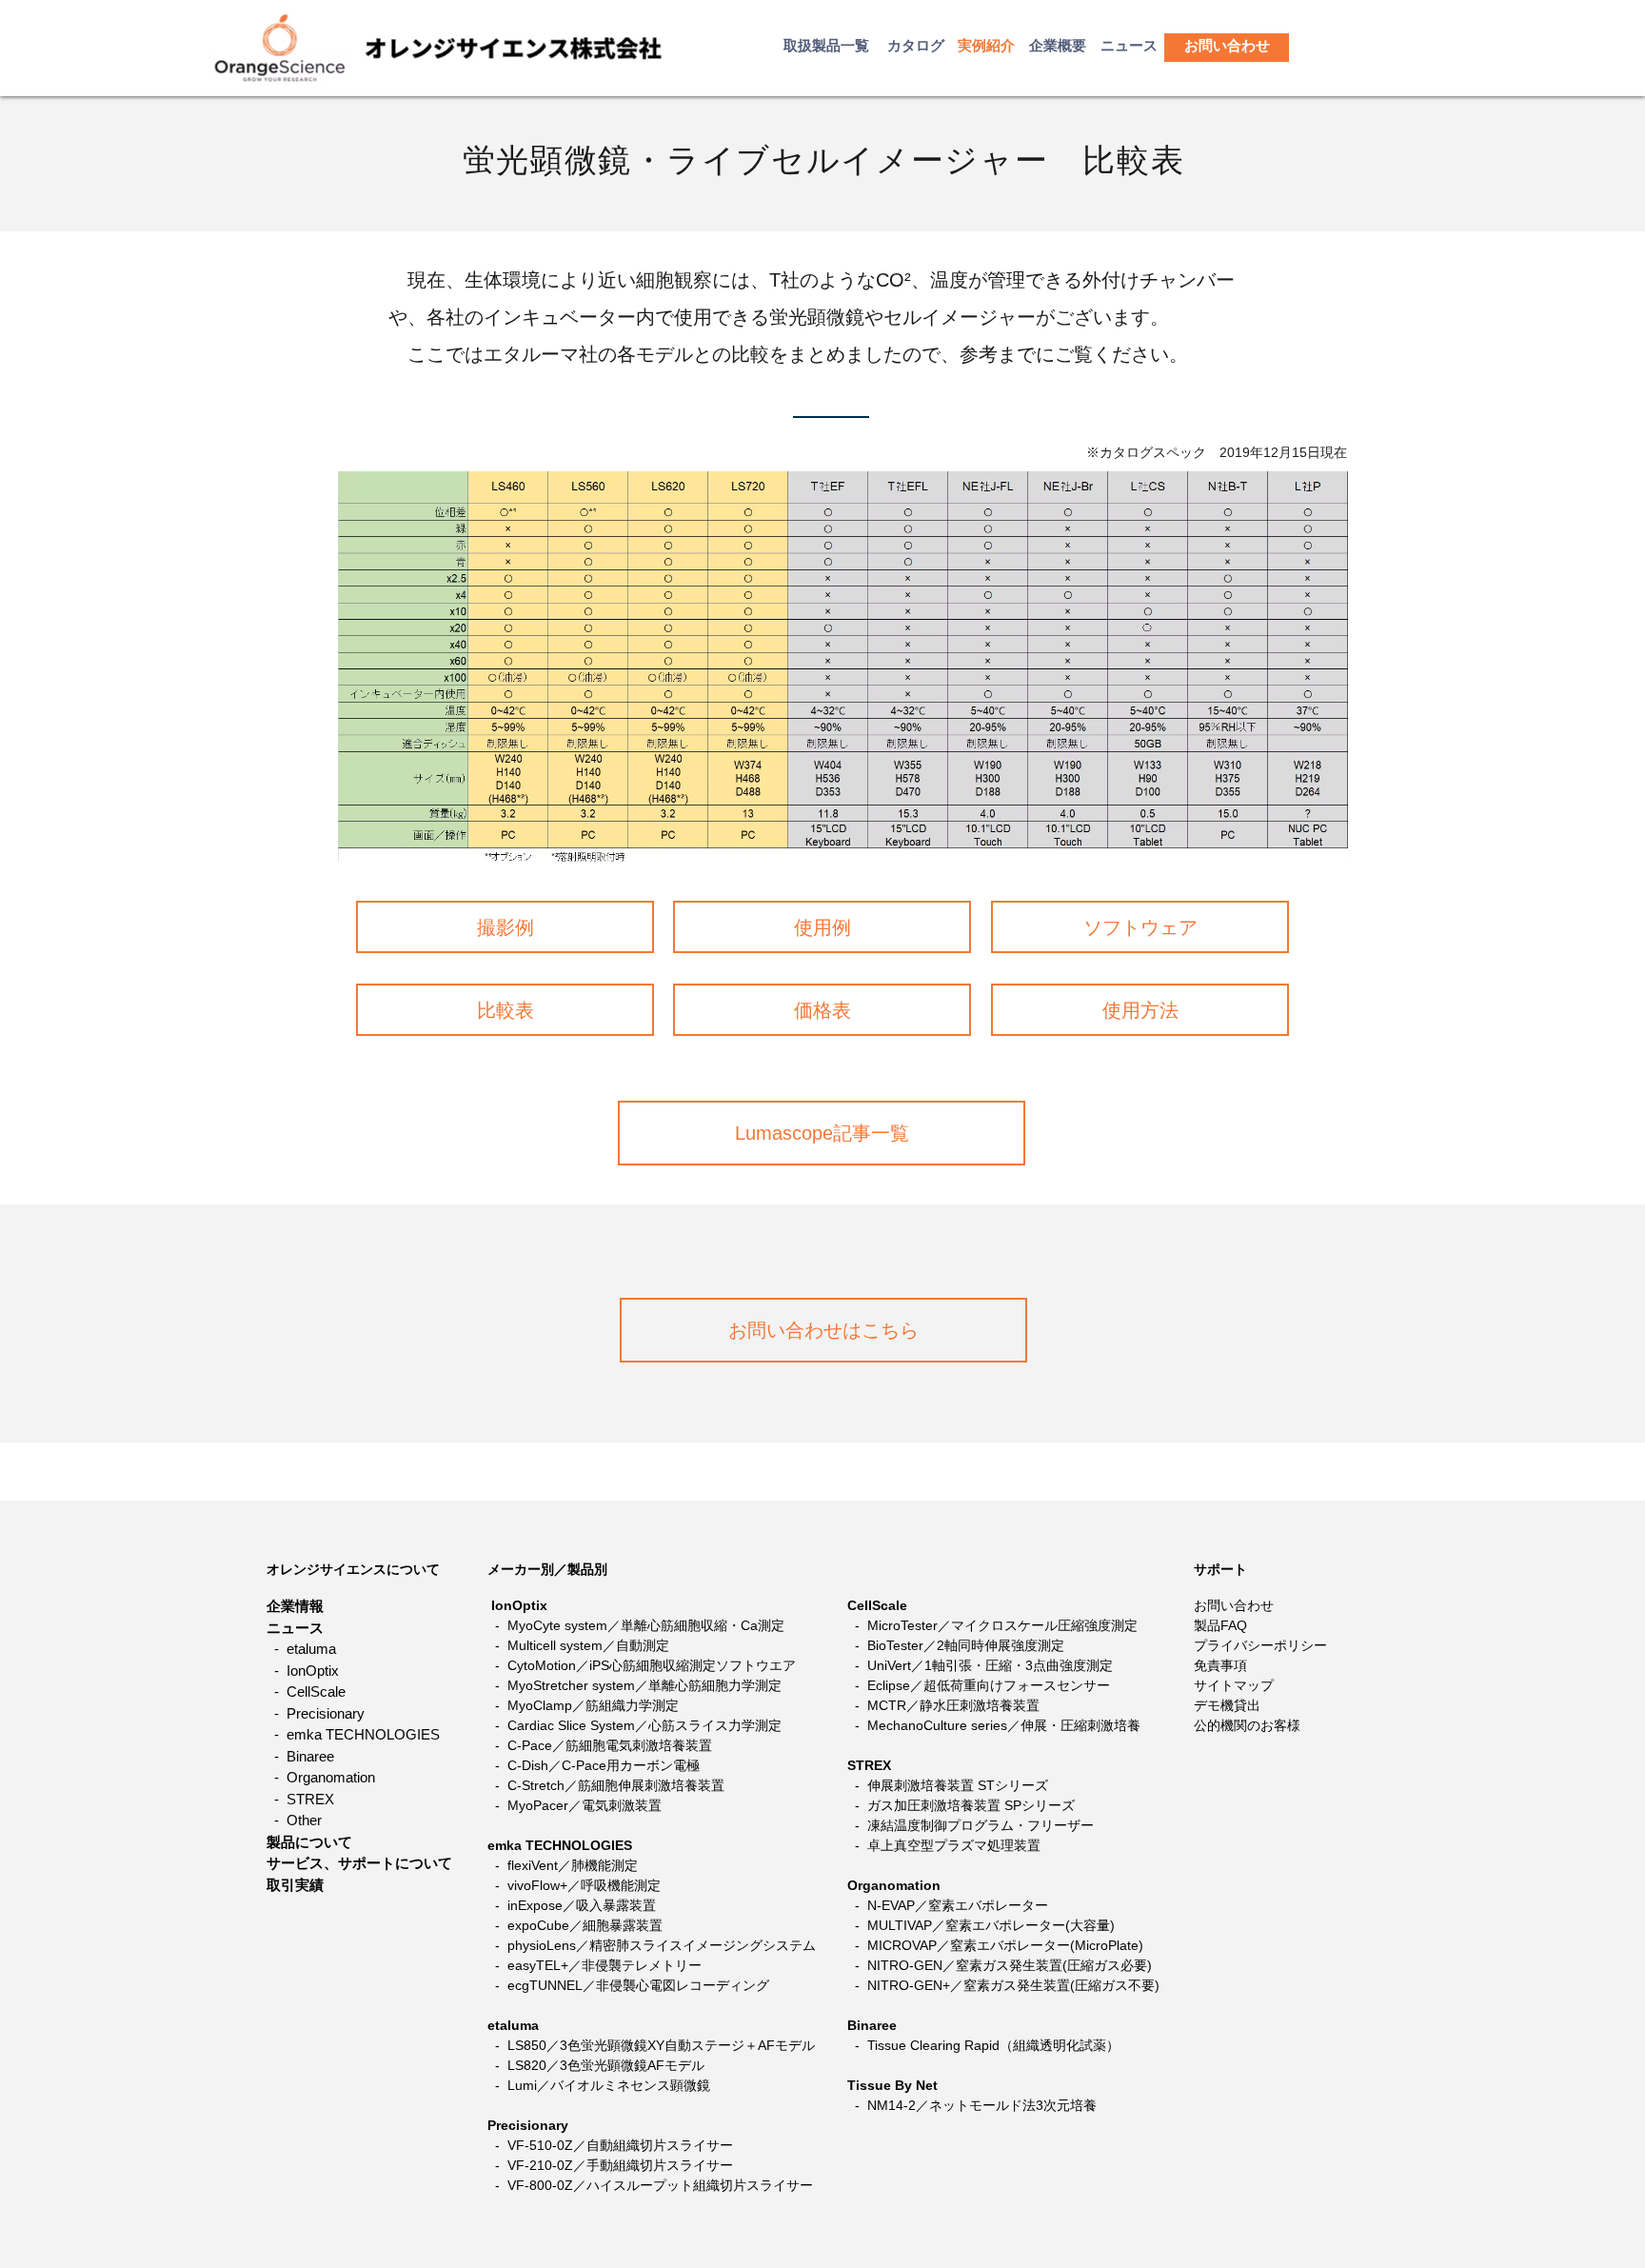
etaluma (513, 2025)
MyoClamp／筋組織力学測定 (593, 1705)
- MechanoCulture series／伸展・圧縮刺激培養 (994, 1725)
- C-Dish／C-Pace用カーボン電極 (597, 1765)
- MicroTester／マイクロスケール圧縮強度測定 (992, 1625)
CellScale (877, 1605)
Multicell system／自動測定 (588, 1645)
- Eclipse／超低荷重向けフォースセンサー (979, 1685)
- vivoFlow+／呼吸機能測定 (576, 1885)
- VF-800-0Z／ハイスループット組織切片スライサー (650, 2185)
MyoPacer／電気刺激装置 (585, 1805)
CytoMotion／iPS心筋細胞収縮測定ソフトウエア (652, 1665)
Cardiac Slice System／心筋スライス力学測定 (644, 1725)
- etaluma (301, 1649)
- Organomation (321, 1777)
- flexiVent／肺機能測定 (565, 1865)
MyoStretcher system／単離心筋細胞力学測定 (644, 1685)
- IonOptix (303, 1671)
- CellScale (306, 1691)
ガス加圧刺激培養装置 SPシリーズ (971, 1805)
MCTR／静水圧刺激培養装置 (953, 1705)
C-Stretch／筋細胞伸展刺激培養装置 (616, 1785)
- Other (294, 1820)
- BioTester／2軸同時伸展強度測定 (956, 1645)
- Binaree (300, 1756)
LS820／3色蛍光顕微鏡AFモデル (606, 2065)
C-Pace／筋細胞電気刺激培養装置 (610, 1745)
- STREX (300, 1799)
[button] (1227, 45)
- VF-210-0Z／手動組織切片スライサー (612, 2165)
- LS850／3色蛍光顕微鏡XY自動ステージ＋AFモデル (655, 2045)
